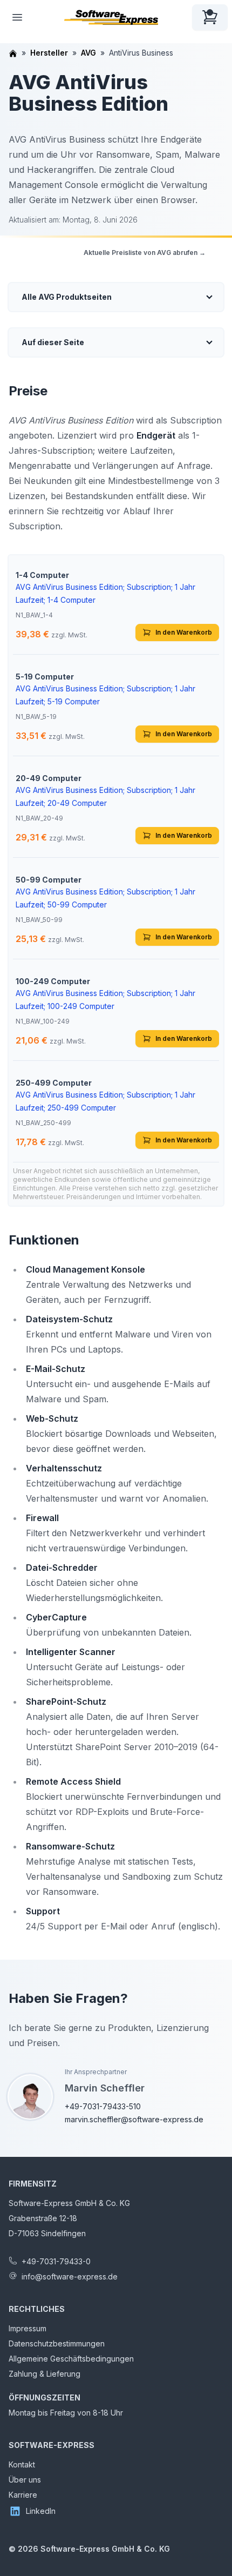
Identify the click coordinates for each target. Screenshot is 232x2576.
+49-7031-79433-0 (56, 2261)
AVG (88, 53)
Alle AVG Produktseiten (67, 297)
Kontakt (22, 2464)
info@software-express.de (70, 2276)
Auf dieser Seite (53, 342)
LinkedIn (41, 2511)
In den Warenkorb (184, 632)
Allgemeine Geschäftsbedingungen (71, 2359)
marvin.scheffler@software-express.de (134, 2119)
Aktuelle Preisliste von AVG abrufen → (145, 253)
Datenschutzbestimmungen (57, 2343)
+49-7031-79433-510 (103, 2106)
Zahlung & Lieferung (45, 2374)
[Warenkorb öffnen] (210, 17)
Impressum (28, 2328)
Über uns (25, 2480)
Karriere (23, 2495)
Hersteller (49, 53)
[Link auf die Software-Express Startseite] (111, 17)
